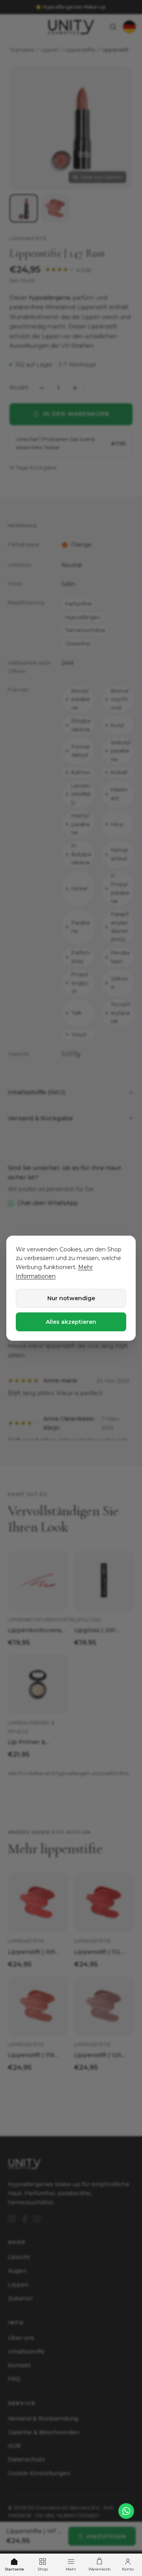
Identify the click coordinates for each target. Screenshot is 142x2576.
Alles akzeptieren (71, 1322)
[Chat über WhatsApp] (126, 2511)
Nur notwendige (71, 1298)
